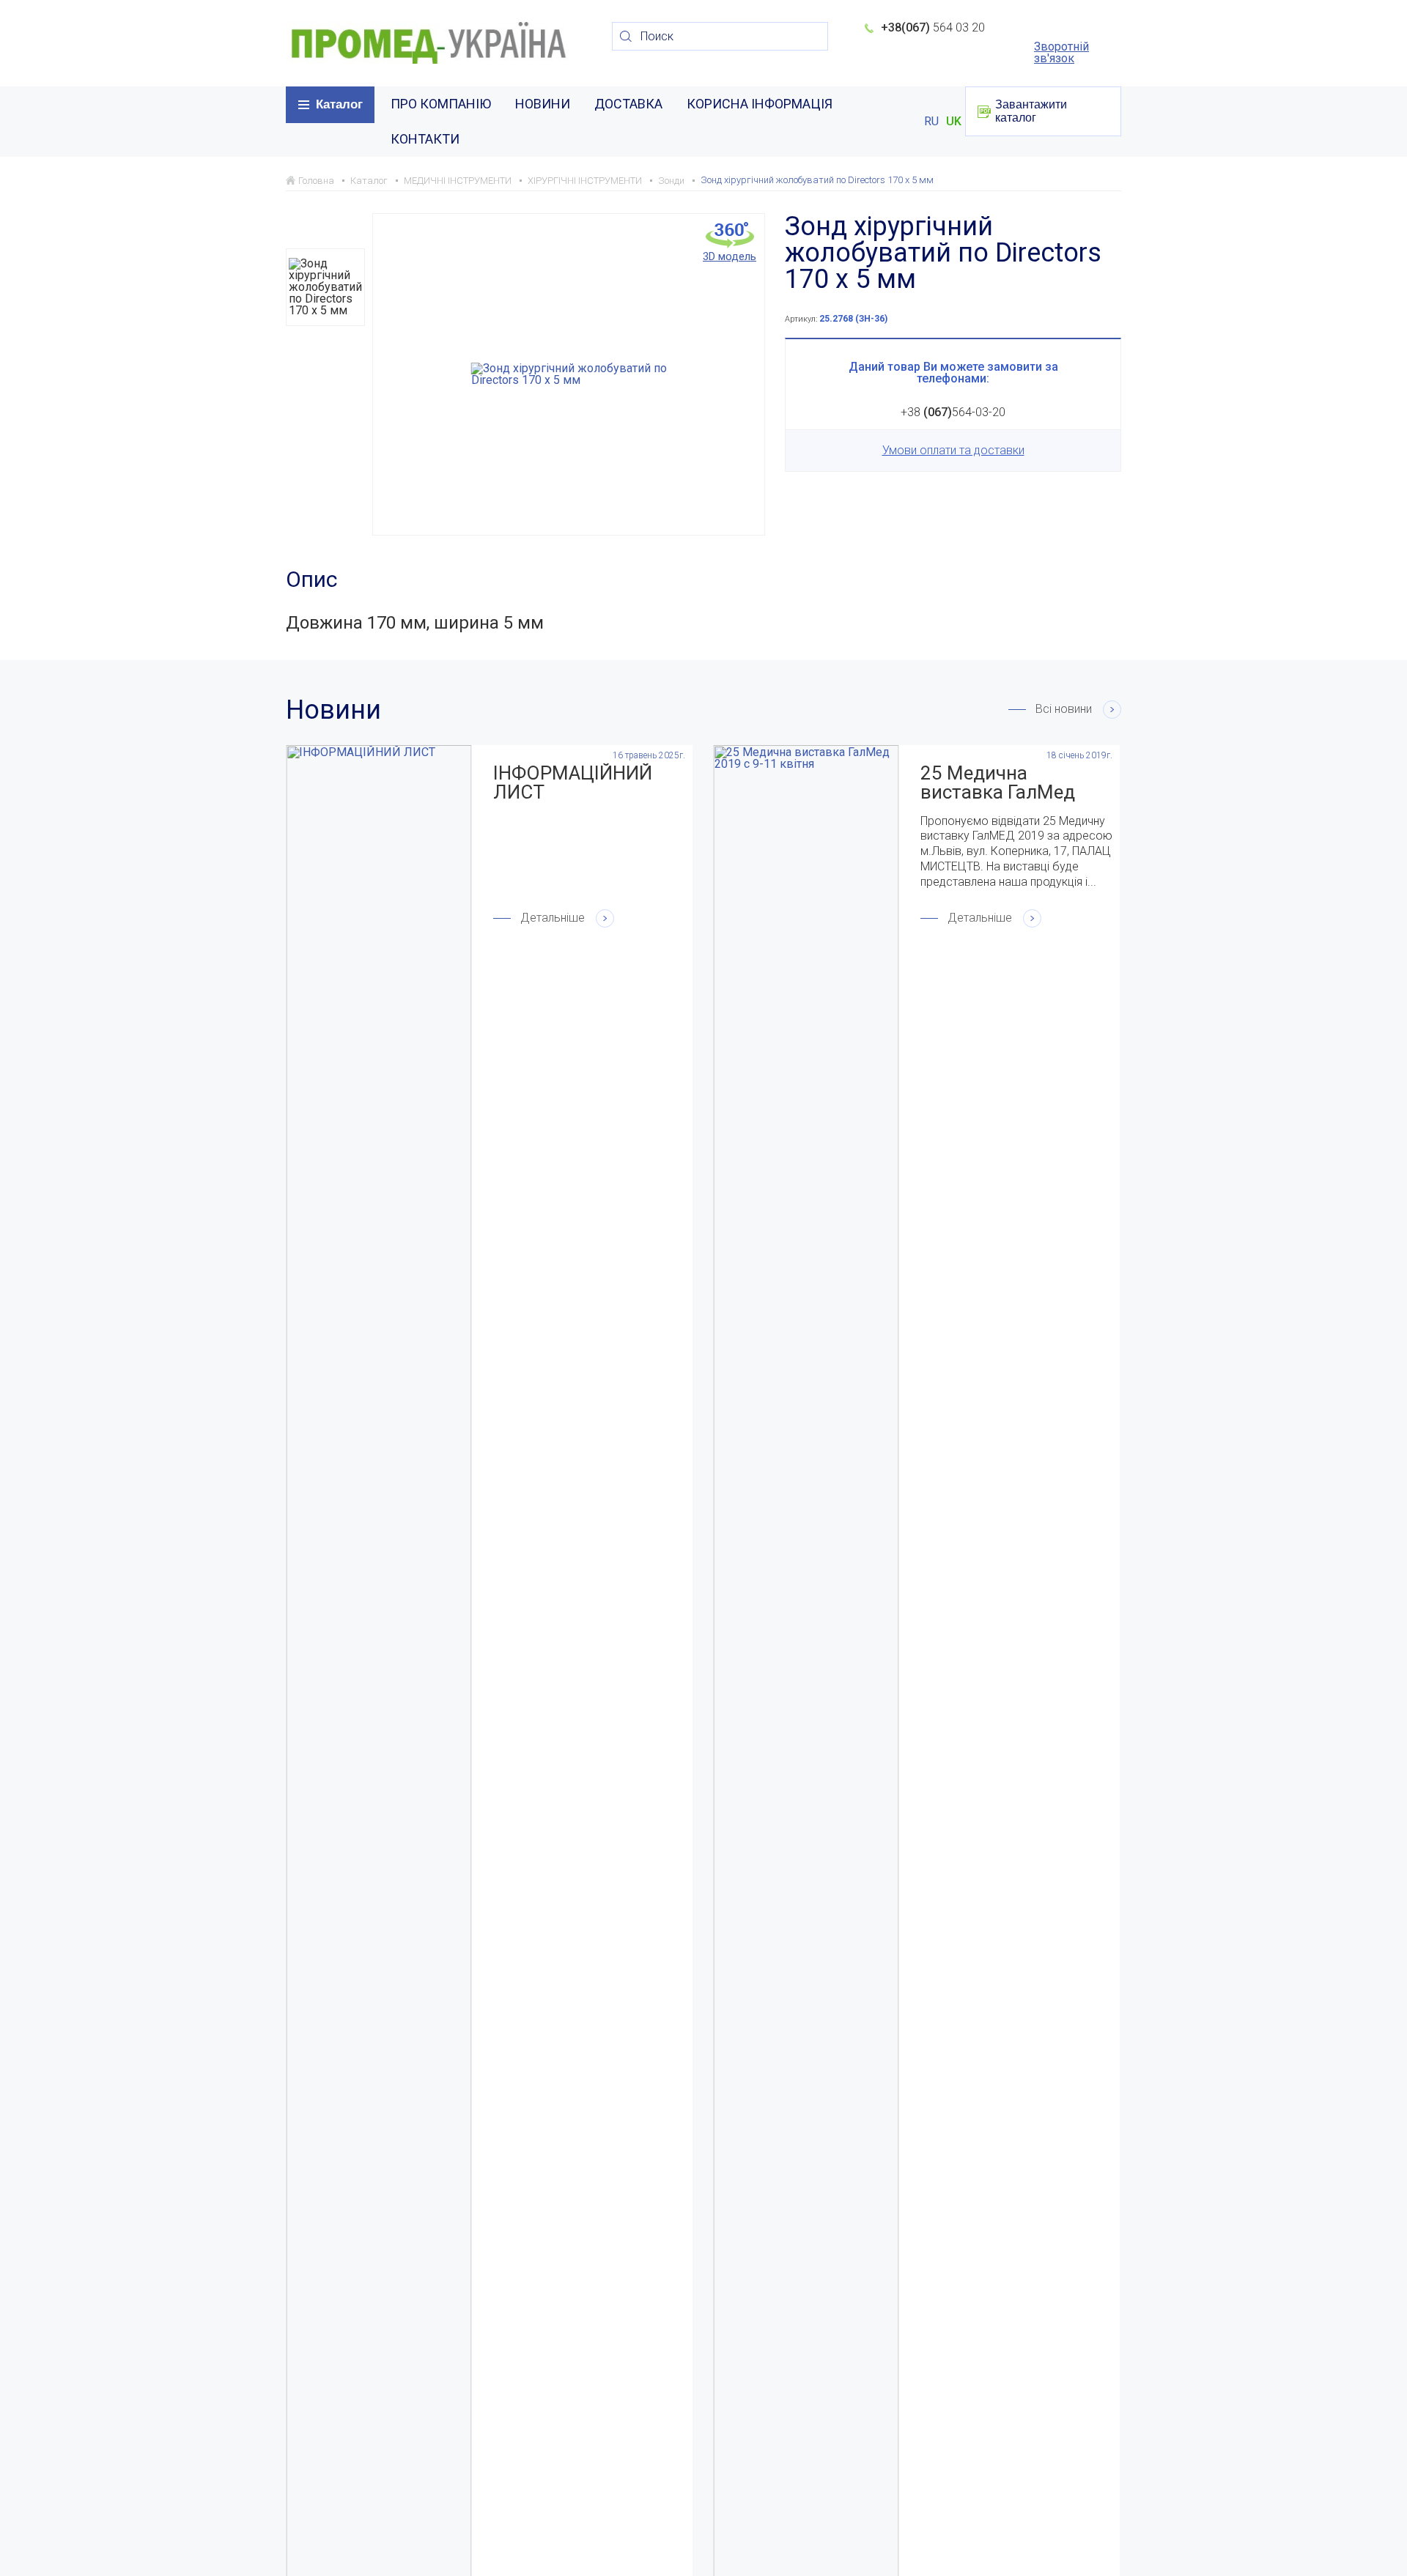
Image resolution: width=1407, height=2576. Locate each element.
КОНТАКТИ (425, 139)
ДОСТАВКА (628, 104)
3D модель (730, 256)
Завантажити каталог (1031, 111)
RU (931, 122)
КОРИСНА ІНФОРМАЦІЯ (760, 104)
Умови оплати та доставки (953, 450)
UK (954, 122)
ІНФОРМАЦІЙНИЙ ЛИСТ (573, 782)
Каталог (339, 104)
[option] (325, 287)
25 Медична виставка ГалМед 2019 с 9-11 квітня (1001, 782)
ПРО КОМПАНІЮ (441, 104)
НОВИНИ (543, 104)
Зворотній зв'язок (1061, 53)
